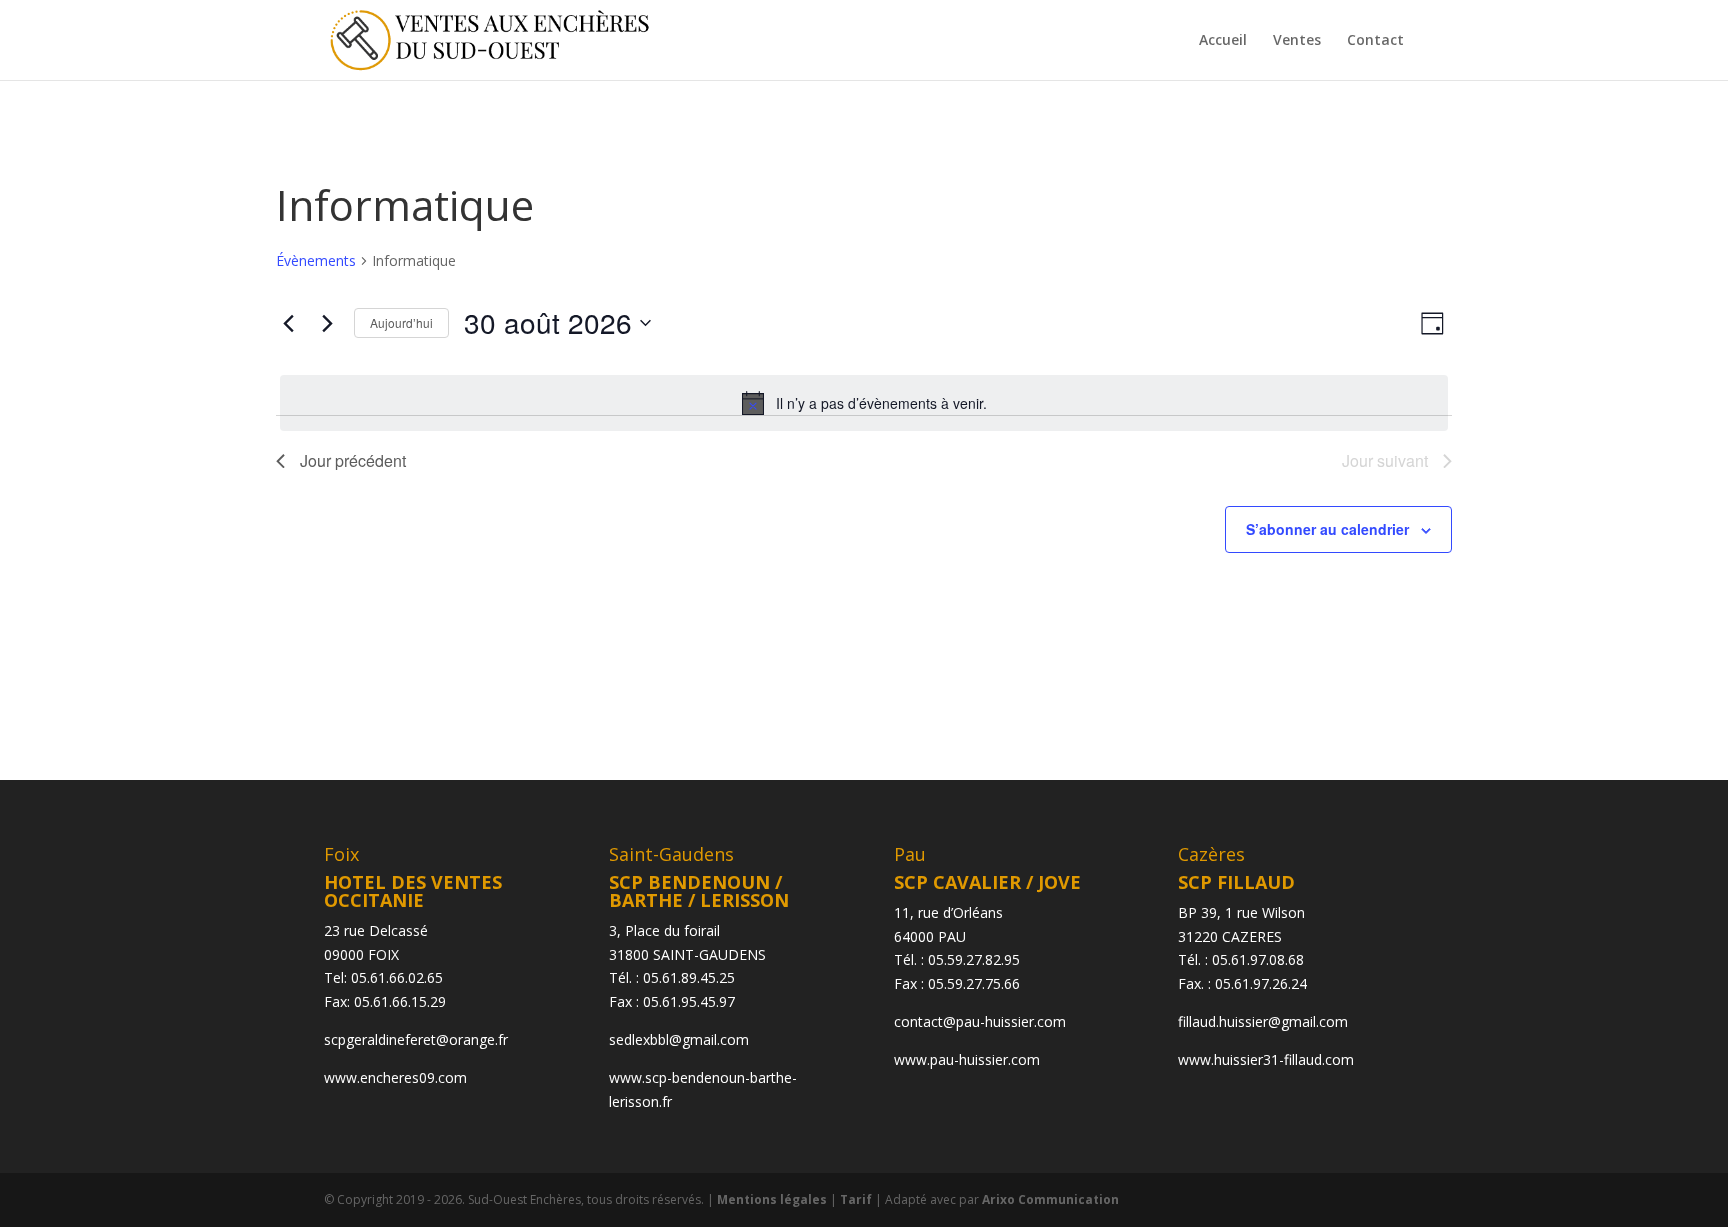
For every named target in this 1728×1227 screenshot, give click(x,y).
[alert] (864, 403)
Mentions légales (772, 1199)
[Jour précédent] (288, 323)
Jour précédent (353, 460)
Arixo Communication (1050, 1199)
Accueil (1223, 41)
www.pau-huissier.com (967, 1059)
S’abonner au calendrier (1327, 529)
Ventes (1297, 41)
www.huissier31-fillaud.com (1266, 1059)
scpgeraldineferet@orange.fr (416, 1039)
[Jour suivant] (327, 323)
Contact (1375, 41)
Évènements (316, 260)
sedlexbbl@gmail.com (679, 1039)
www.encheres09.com (395, 1077)
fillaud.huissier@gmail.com (1263, 1021)
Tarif (856, 1199)
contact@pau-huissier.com (980, 1021)
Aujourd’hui (401, 322)
